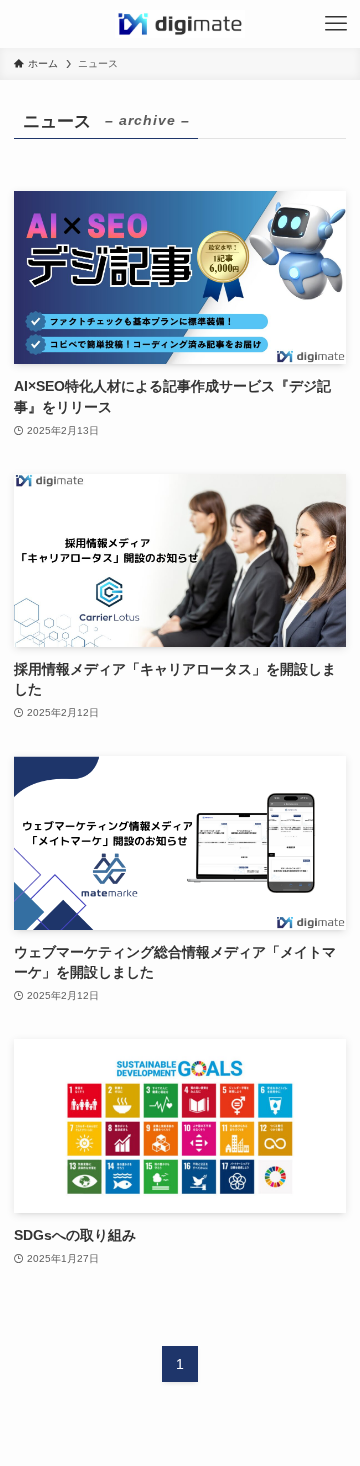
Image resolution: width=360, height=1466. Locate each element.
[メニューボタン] (336, 24)
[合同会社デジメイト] (180, 24)
